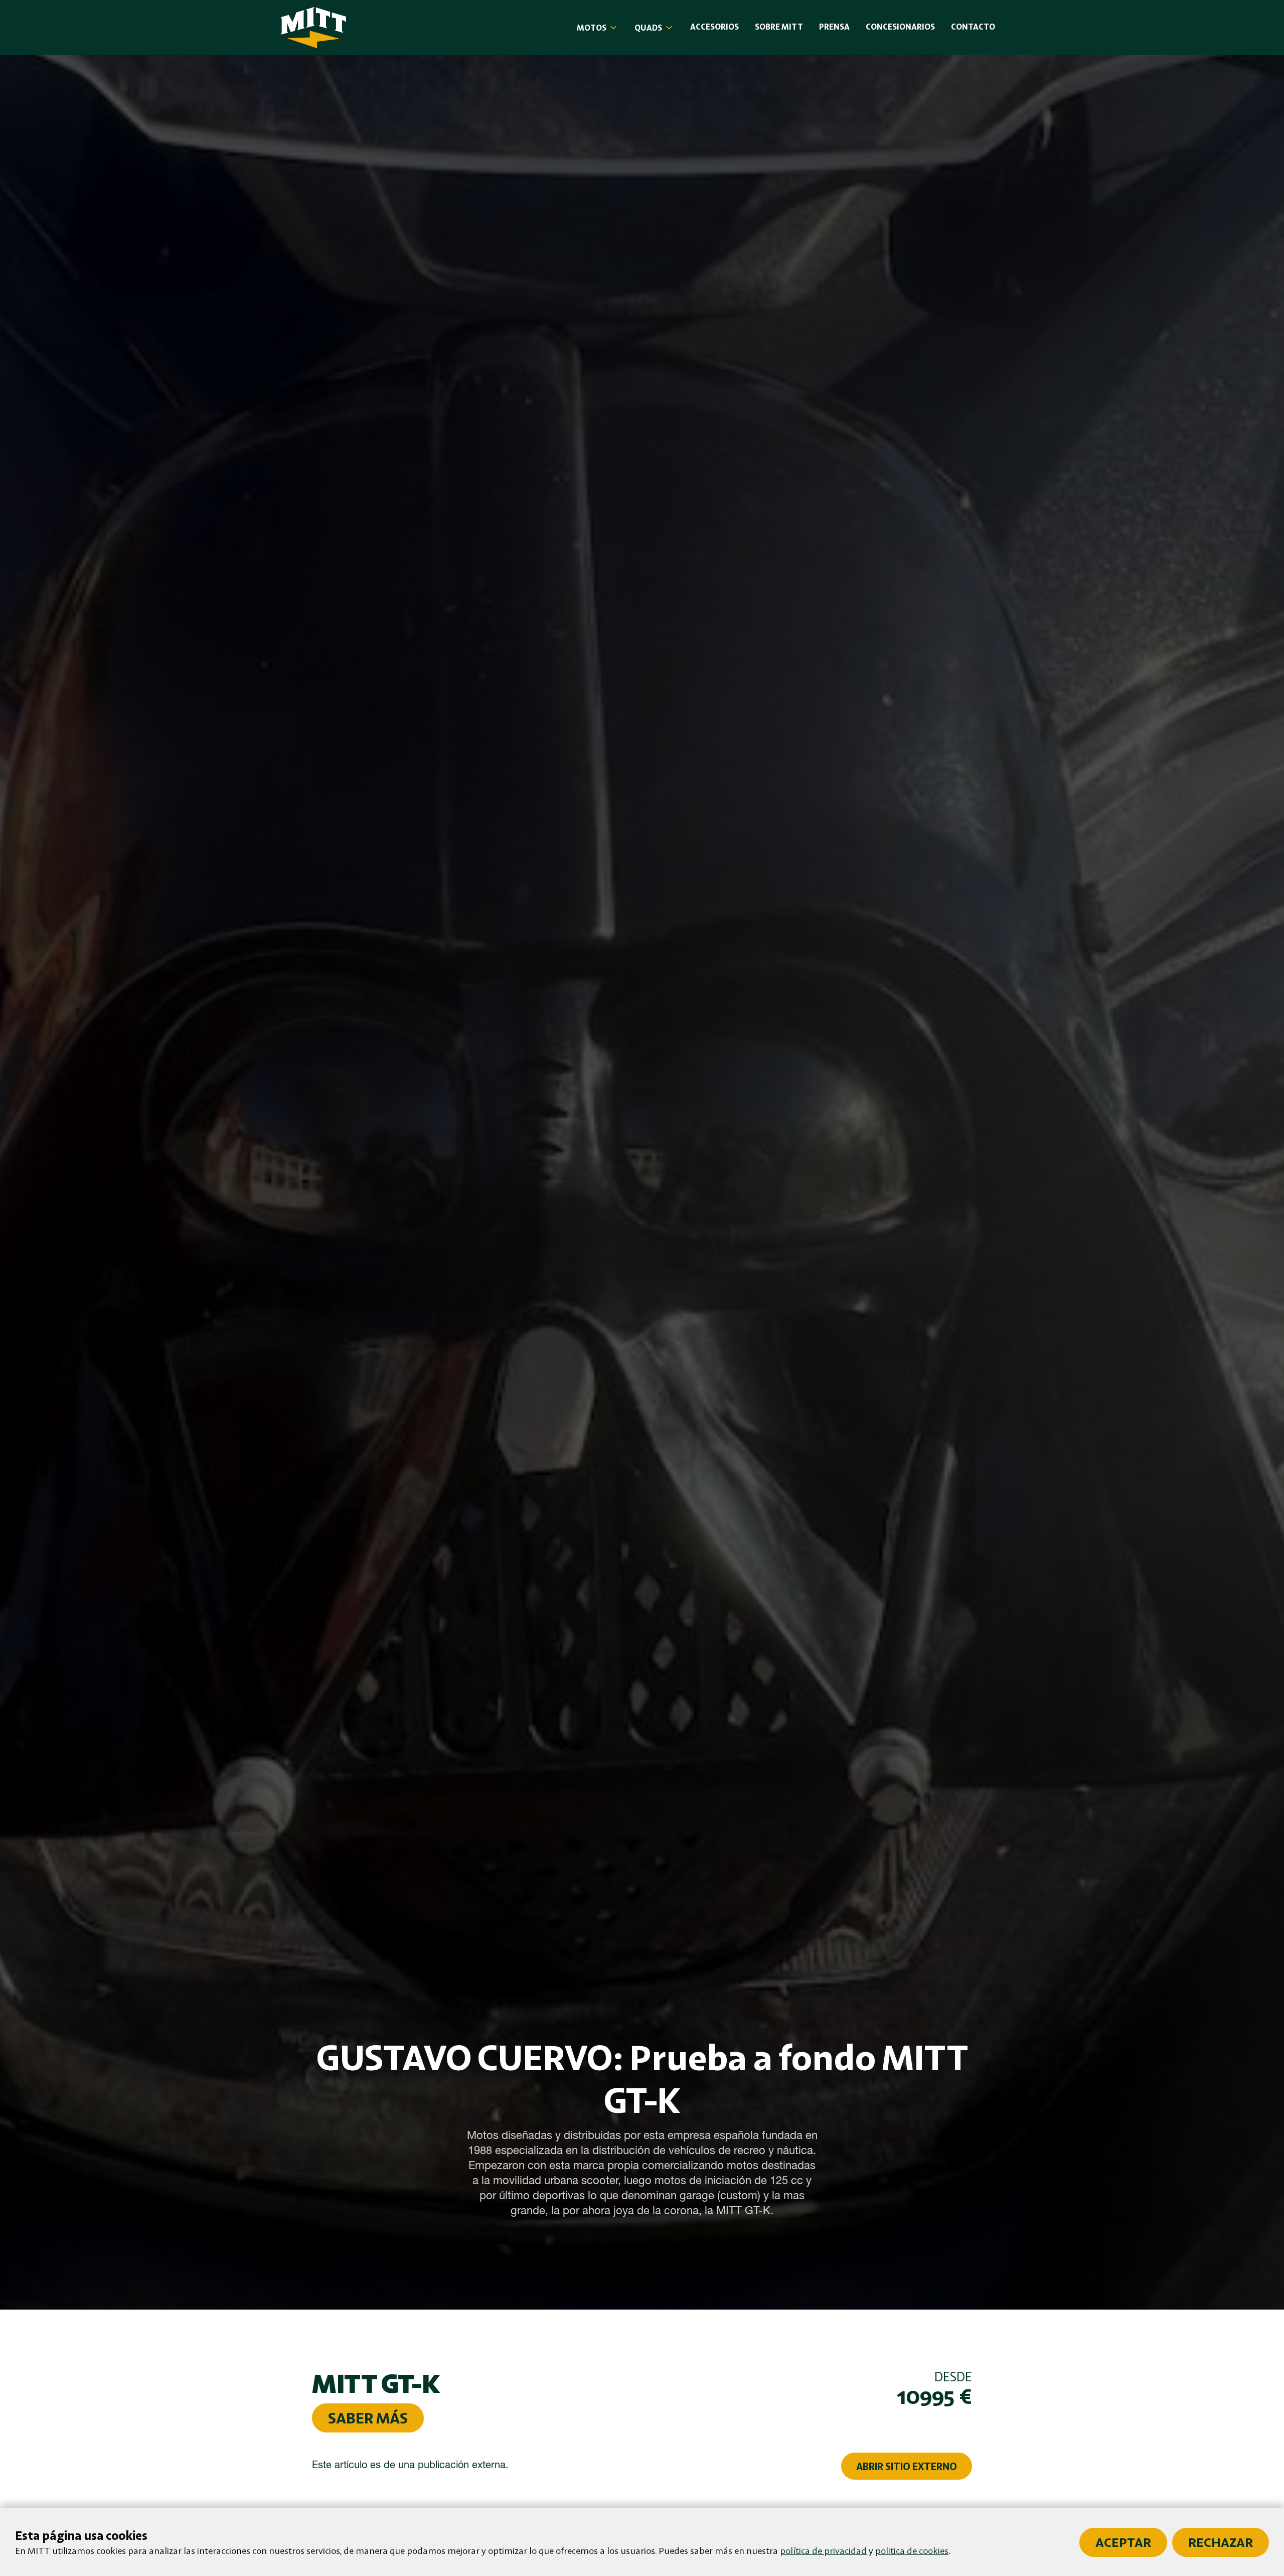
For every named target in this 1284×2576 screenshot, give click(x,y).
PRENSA (834, 27)
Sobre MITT (779, 27)
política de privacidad (823, 2550)
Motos (592, 28)
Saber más (368, 2418)
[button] (598, 28)
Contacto (973, 27)
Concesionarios (900, 27)
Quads (648, 28)
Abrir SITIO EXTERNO (907, 2466)
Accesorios (714, 27)
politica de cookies (912, 2550)
